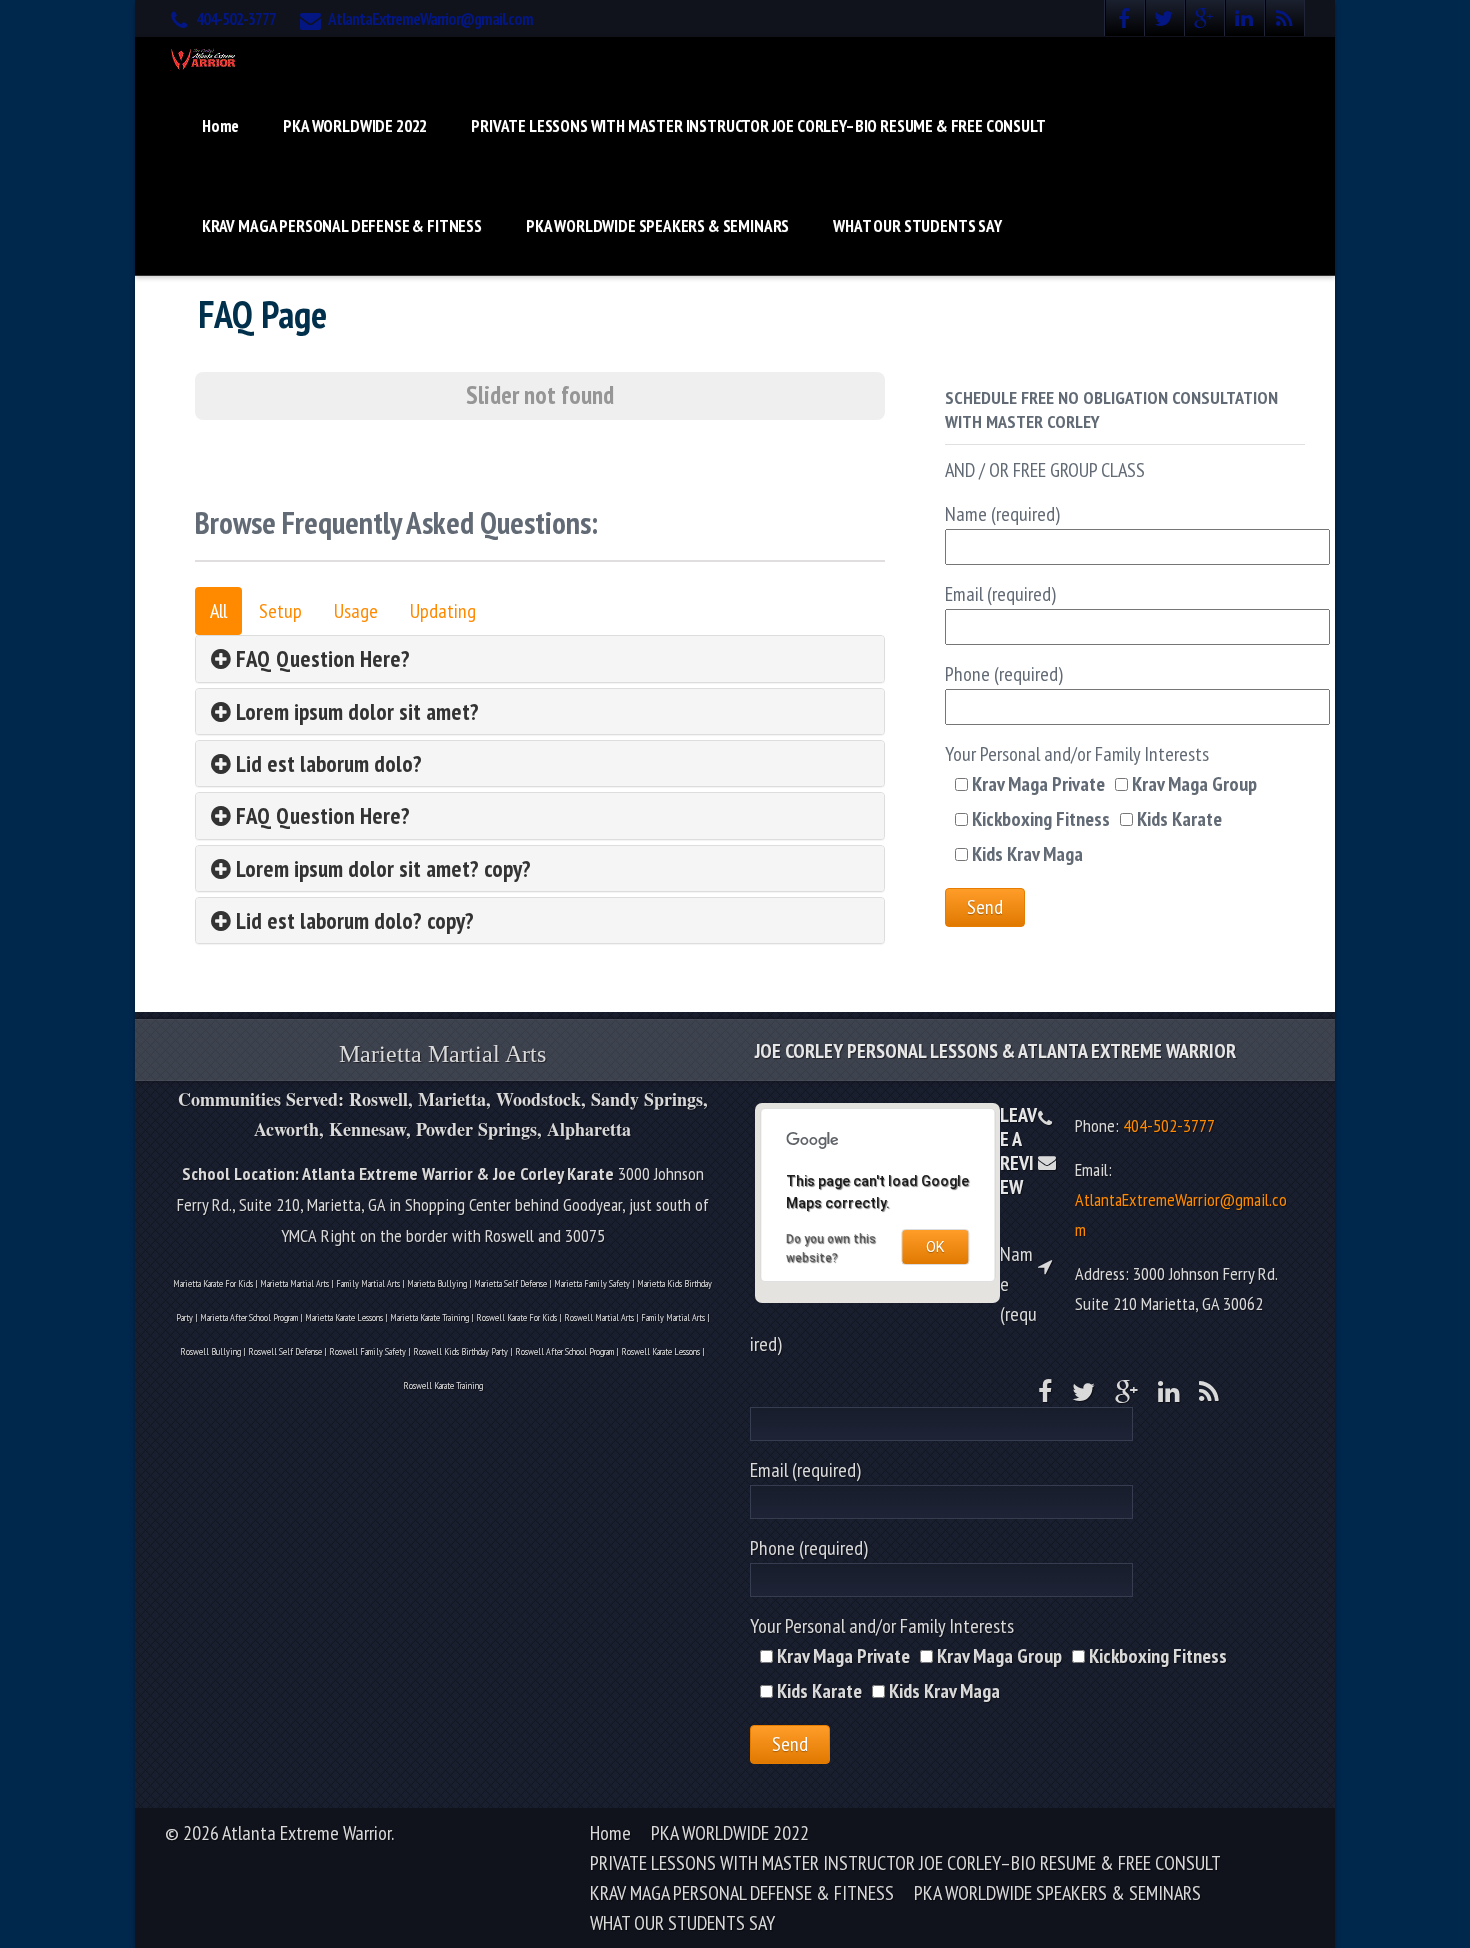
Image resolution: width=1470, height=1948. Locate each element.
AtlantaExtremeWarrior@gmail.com (430, 19)
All (218, 611)
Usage (356, 611)
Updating (443, 611)
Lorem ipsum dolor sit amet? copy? (381, 868)
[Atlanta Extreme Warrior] (203, 56)
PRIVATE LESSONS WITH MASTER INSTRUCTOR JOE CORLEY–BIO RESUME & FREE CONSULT (758, 126)
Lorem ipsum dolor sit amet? (355, 711)
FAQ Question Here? (320, 658)
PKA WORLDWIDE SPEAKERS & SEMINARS (657, 226)
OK (935, 1247)
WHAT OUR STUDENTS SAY (917, 226)
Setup (280, 611)
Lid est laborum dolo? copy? (352, 920)
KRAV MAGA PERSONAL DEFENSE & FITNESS (342, 226)
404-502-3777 (236, 19)
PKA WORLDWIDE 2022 (355, 126)
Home (220, 126)
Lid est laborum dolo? (326, 763)
